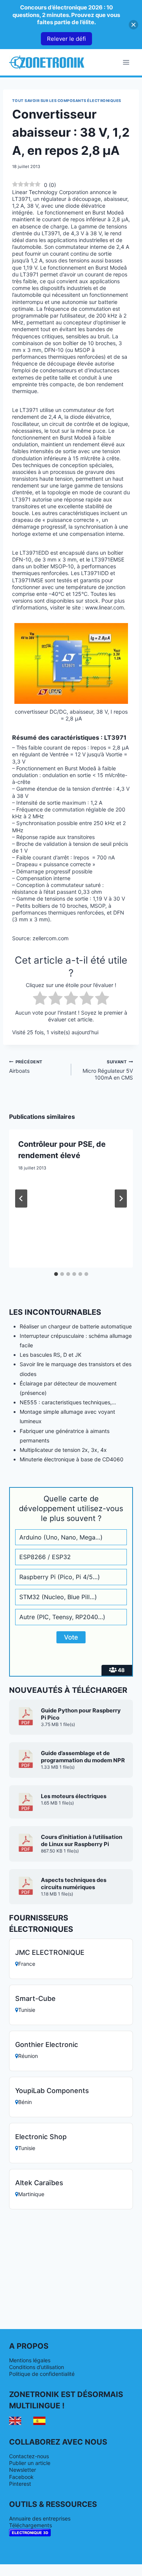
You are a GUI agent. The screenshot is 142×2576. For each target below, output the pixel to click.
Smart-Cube (35, 1998)
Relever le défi (66, 39)
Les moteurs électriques (74, 1796)
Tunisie (27, 2010)
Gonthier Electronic (47, 2045)
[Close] (133, 25)
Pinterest (20, 2484)
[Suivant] (121, 1199)
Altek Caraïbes (39, 2183)
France (27, 1964)
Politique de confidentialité (42, 2374)
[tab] (56, 1274)
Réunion (28, 2056)
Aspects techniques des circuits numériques (74, 1884)
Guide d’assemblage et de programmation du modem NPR (83, 1757)
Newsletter (23, 2470)
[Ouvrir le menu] (126, 62)
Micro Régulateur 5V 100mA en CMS (108, 1070)
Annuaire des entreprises (40, 2518)
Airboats (26, 1067)
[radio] (40, 999)
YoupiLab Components (52, 2091)
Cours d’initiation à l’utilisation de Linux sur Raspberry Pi (82, 1841)
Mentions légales (30, 2360)
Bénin (25, 2102)
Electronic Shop (41, 2137)
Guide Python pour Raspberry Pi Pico (81, 1714)
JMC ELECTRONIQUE (50, 1952)
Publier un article (30, 2463)
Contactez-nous (29, 2456)
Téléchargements (30, 2525)
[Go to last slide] (21, 1199)
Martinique (31, 2194)
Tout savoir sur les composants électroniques (67, 101)
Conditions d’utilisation (37, 2367)
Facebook (21, 2477)
